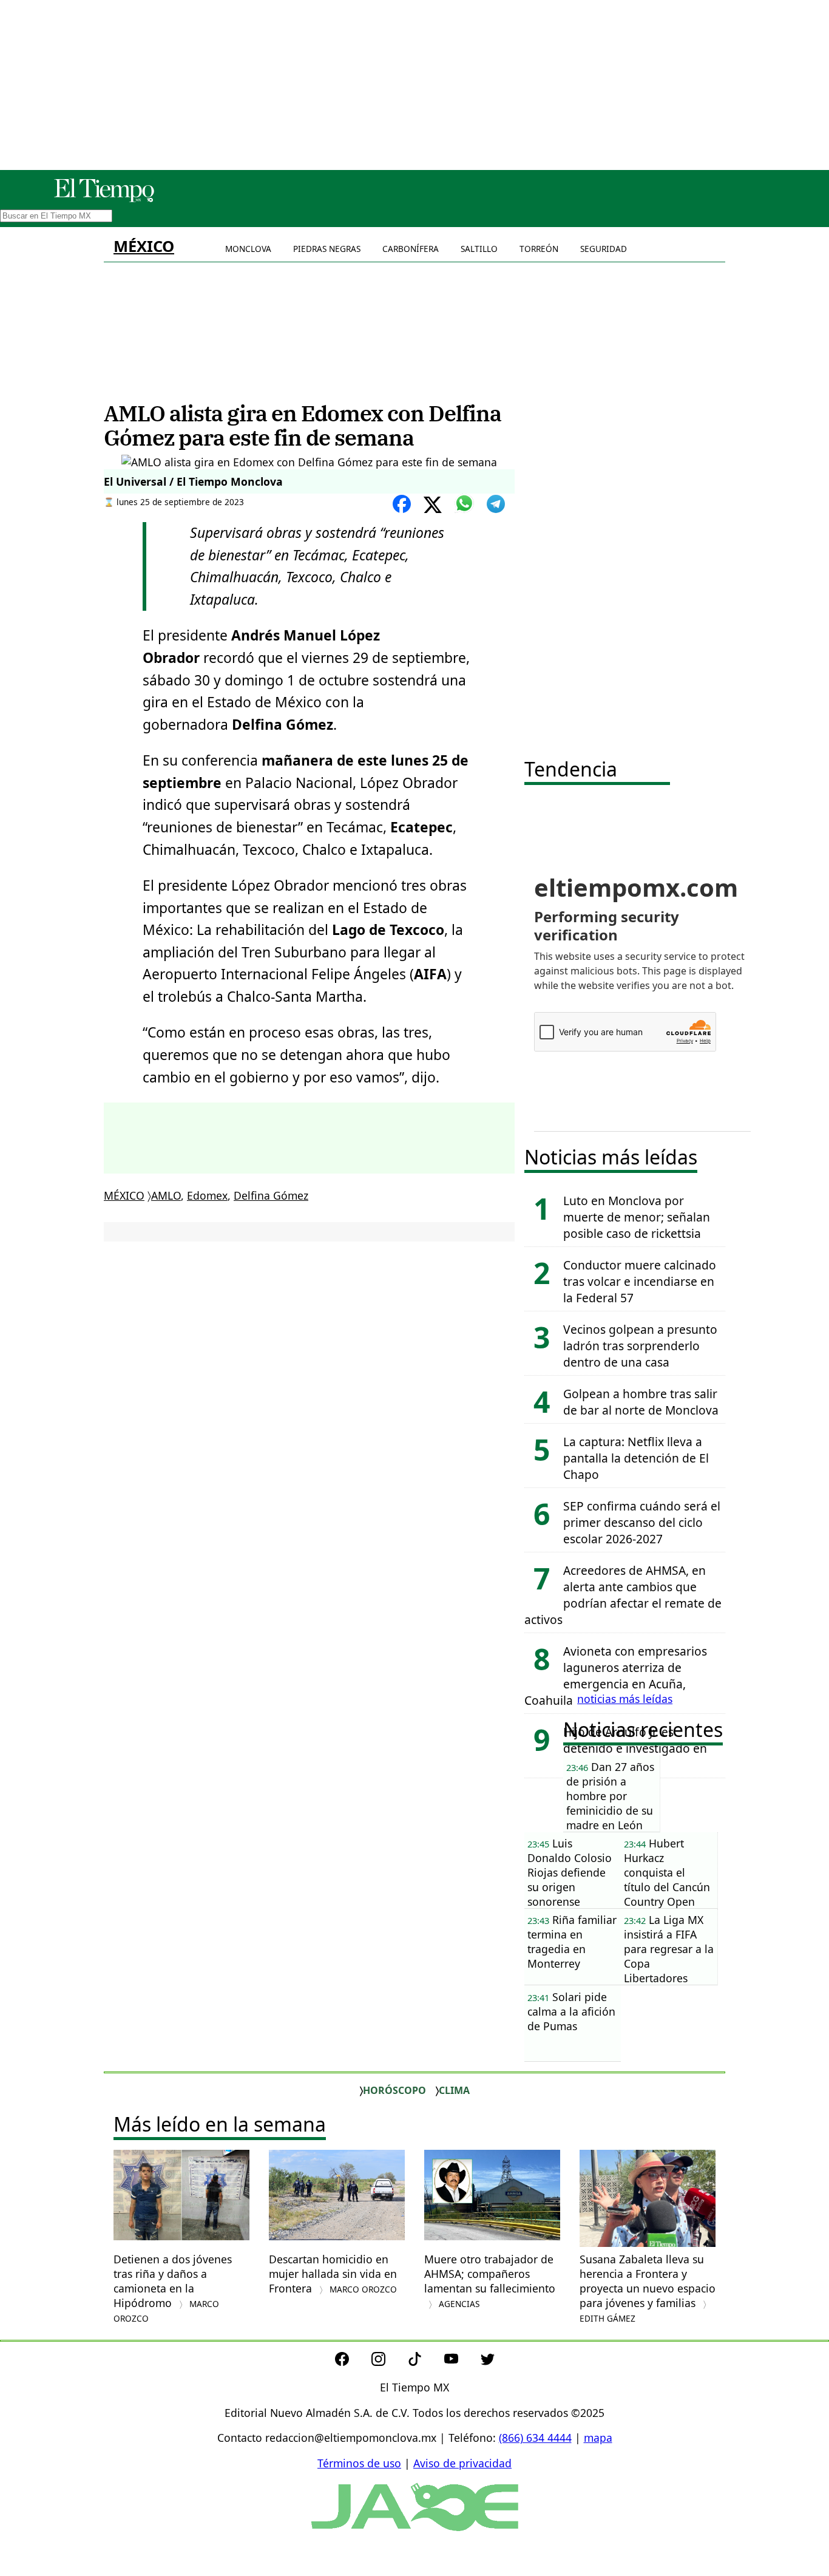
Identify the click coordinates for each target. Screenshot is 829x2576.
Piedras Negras (327, 249)
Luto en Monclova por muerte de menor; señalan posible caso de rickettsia (637, 1217)
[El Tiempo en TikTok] (425, 2362)
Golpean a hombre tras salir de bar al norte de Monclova (641, 1402)
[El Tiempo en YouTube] (461, 2362)
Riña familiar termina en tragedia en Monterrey (572, 1942)
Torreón (539, 249)
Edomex (207, 1195)
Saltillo (479, 249)
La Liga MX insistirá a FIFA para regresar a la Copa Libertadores (669, 1949)
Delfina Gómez (271, 1195)
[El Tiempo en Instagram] (388, 2362)
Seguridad (604, 249)
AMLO (166, 1195)
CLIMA (454, 2090)
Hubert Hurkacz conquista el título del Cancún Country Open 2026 (667, 1872)
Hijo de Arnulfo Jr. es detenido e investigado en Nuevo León (635, 1748)
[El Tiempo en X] (488, 2362)
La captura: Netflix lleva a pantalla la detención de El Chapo (636, 1458)
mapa (598, 2438)
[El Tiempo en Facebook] (352, 2362)
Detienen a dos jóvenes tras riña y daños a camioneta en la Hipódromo (173, 2288)
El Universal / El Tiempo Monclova (193, 481)
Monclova (248, 249)
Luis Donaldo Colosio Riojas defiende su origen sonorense (570, 1872)
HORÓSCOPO (394, 2090)
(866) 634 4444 (535, 2438)
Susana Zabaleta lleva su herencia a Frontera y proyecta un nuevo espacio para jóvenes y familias (648, 2288)
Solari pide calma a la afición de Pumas (571, 2011)
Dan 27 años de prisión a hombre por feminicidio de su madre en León (610, 1796)
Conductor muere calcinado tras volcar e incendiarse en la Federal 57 (640, 1281)
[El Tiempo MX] (104, 200)
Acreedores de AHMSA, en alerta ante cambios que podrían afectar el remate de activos (623, 1595)
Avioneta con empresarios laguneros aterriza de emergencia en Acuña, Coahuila (616, 1676)
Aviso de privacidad (462, 2463)
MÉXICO (144, 246)
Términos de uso (359, 2463)
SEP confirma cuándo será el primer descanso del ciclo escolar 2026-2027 (642, 1522)
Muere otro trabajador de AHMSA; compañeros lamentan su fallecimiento (490, 2281)
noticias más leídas (625, 1699)
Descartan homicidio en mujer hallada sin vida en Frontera (333, 2274)
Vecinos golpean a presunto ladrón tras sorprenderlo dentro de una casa (640, 1346)
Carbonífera (411, 249)
